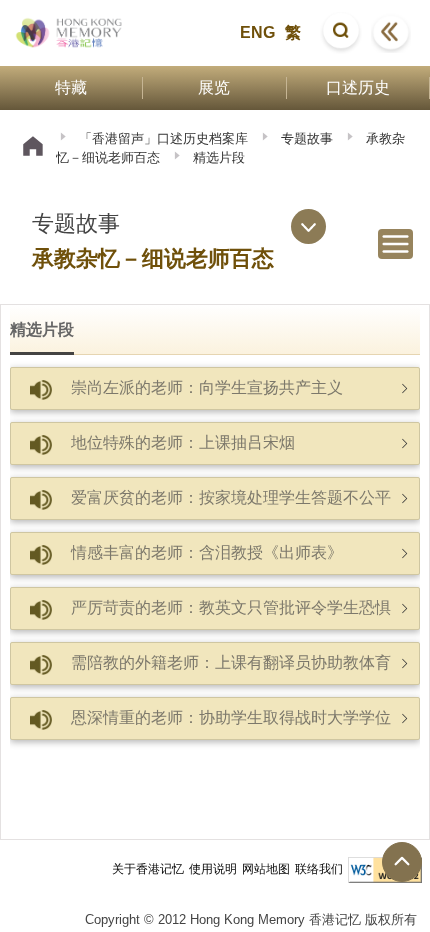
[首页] (33, 148)
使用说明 (213, 869)
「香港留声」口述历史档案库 (163, 138)
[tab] (215, 388)
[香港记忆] (69, 33)
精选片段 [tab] (42, 329)
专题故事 (307, 138)
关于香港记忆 (148, 869)
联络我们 (319, 869)
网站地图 (266, 869)
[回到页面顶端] (402, 862)
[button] (341, 33)
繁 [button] (293, 32)
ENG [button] (257, 32)
